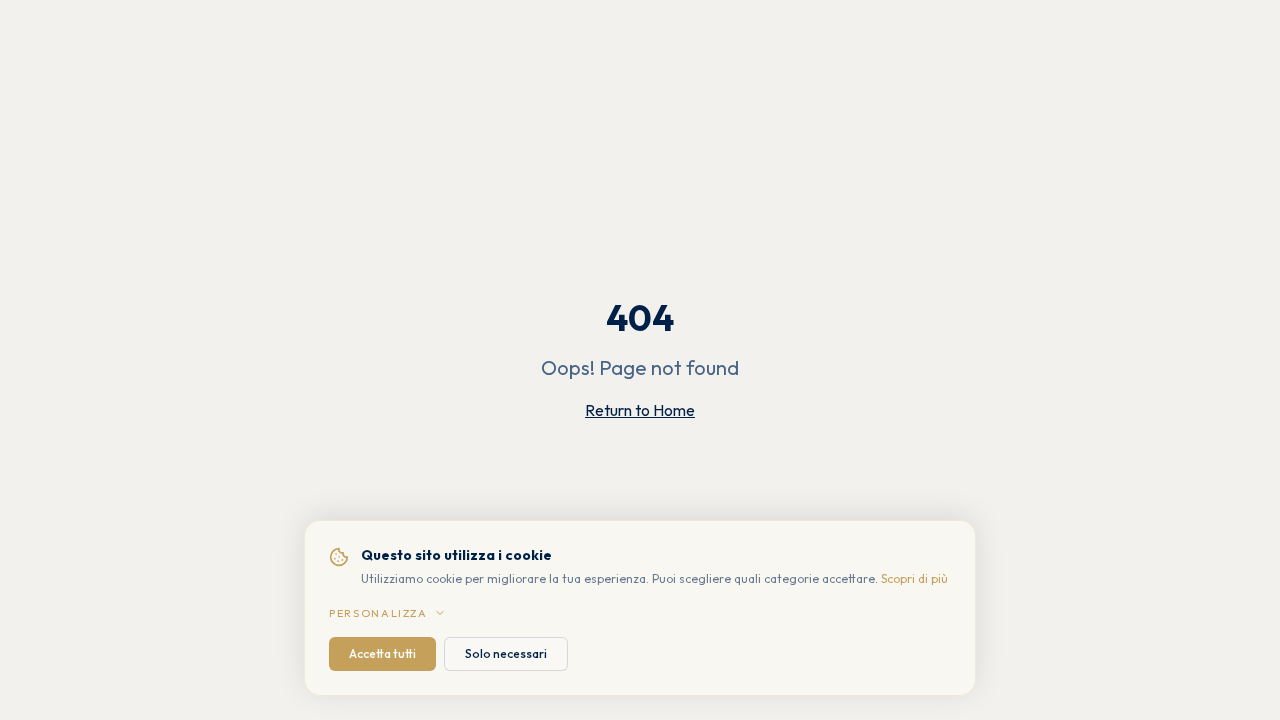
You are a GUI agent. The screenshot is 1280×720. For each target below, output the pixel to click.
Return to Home (640, 410)
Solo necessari (506, 653)
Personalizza (378, 613)
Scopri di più (914, 578)
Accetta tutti (382, 653)
